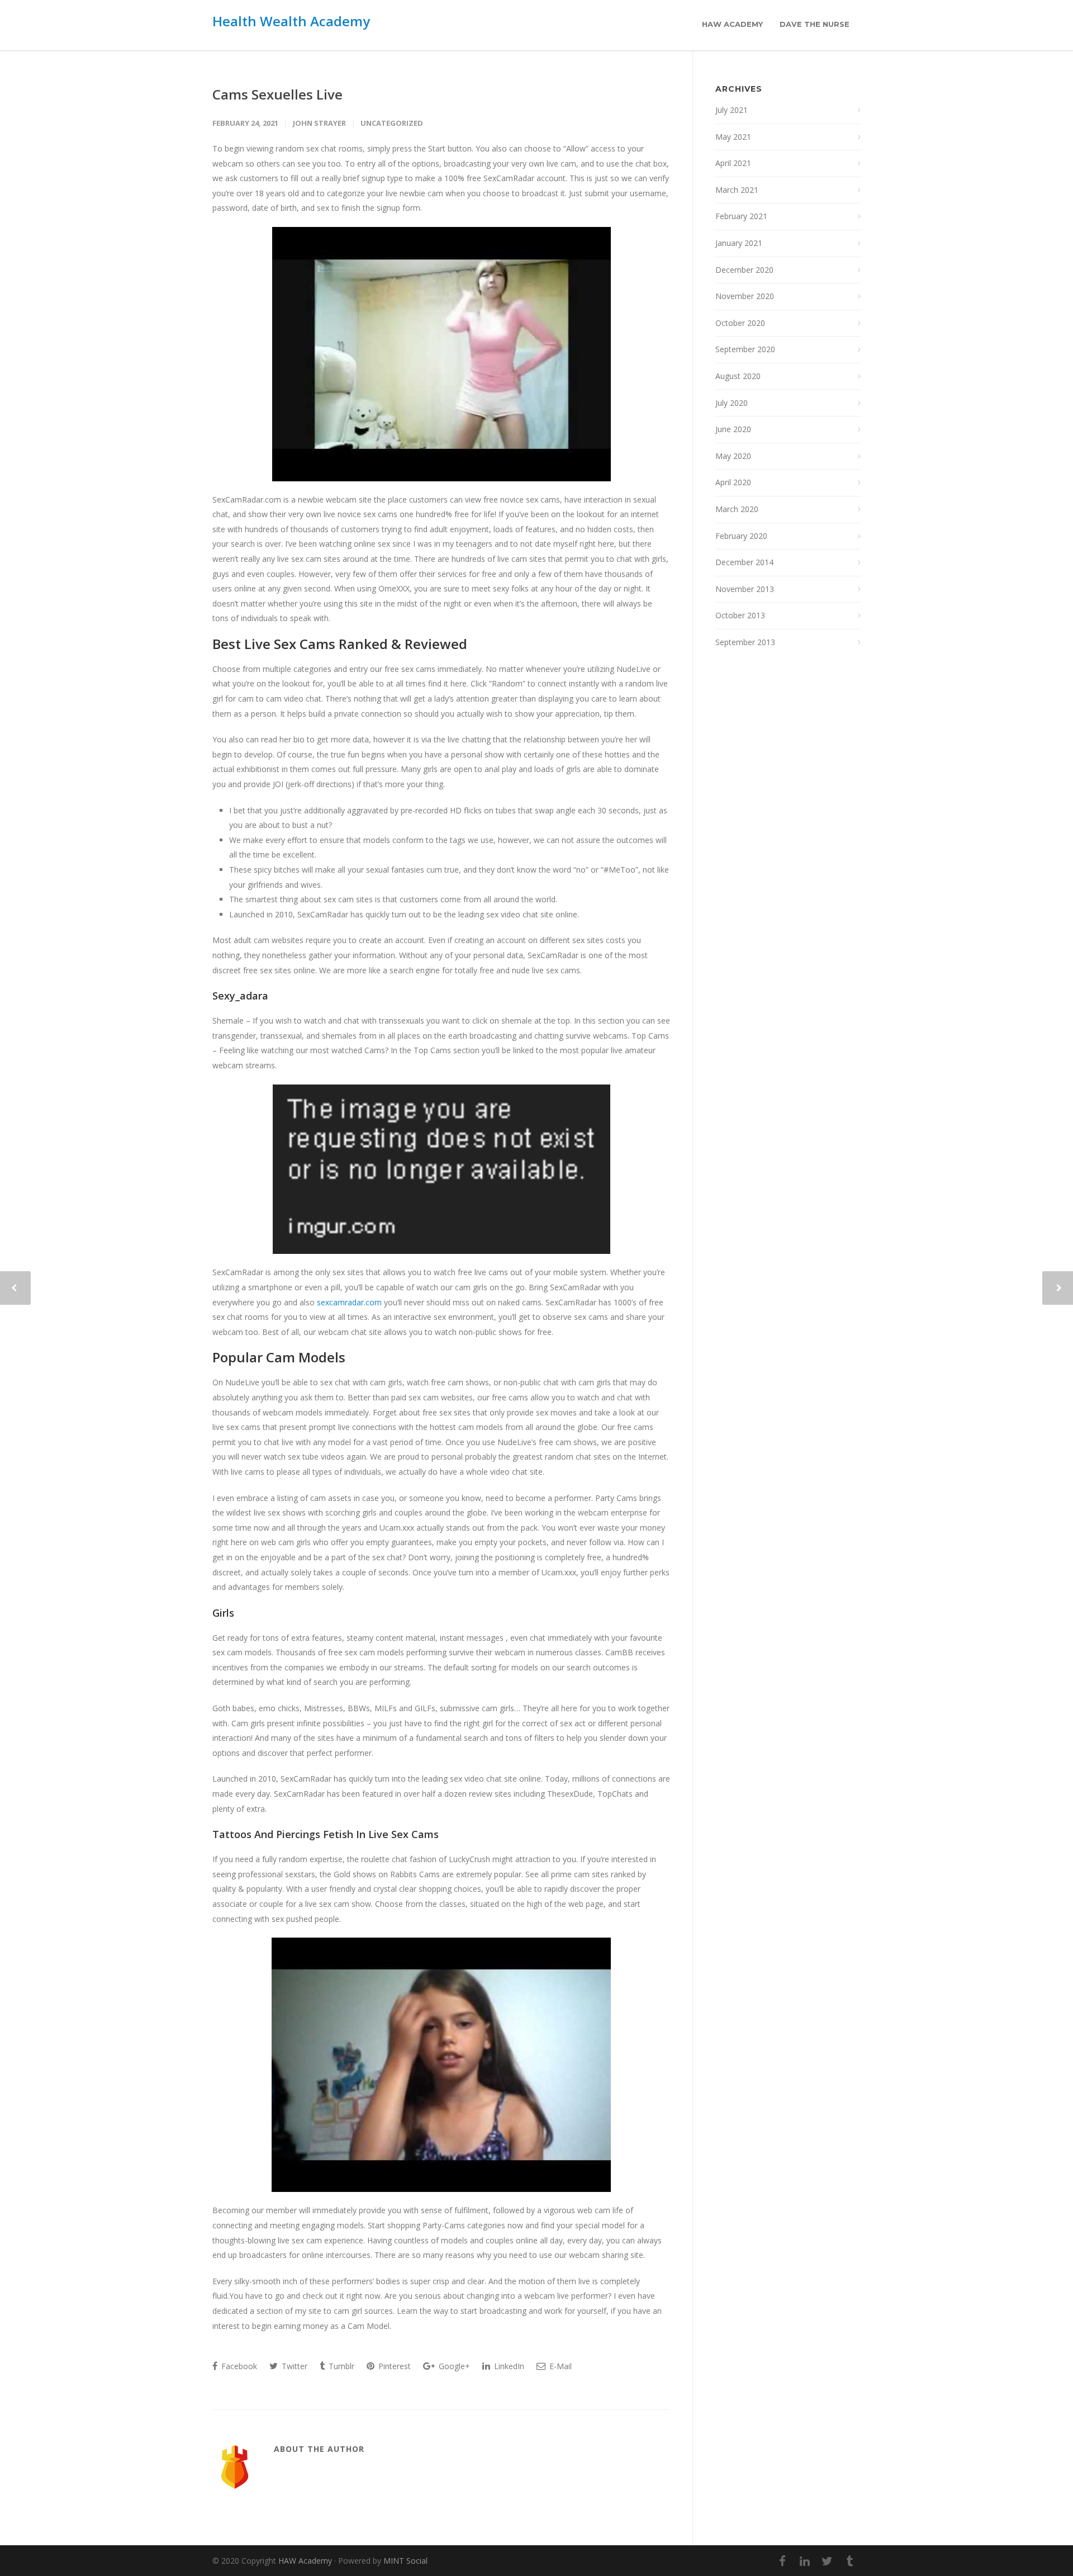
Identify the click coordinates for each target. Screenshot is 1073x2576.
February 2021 (741, 216)
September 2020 (745, 349)
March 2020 (737, 509)
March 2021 (737, 190)
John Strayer (319, 123)
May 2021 (733, 137)
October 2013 (740, 615)
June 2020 (733, 429)
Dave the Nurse (815, 24)
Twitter (293, 2366)
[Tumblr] (849, 2561)
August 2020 (738, 376)
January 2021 (739, 243)
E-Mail (559, 2366)
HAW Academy (732, 24)
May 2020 (733, 456)
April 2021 (733, 163)
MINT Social (405, 2561)
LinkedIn (508, 2366)
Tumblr (340, 2366)
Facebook (238, 2366)
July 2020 (732, 403)
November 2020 (745, 296)
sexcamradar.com (349, 1302)
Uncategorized (392, 123)
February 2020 (741, 536)
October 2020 (740, 323)
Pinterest (393, 2366)
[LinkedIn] (805, 2561)
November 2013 (745, 589)
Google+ (453, 2366)
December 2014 (744, 562)
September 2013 (745, 642)
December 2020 (744, 270)
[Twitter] (827, 2561)
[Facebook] (782, 2561)
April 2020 (733, 482)
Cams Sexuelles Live (277, 94)
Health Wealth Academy (291, 21)
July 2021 (732, 110)
